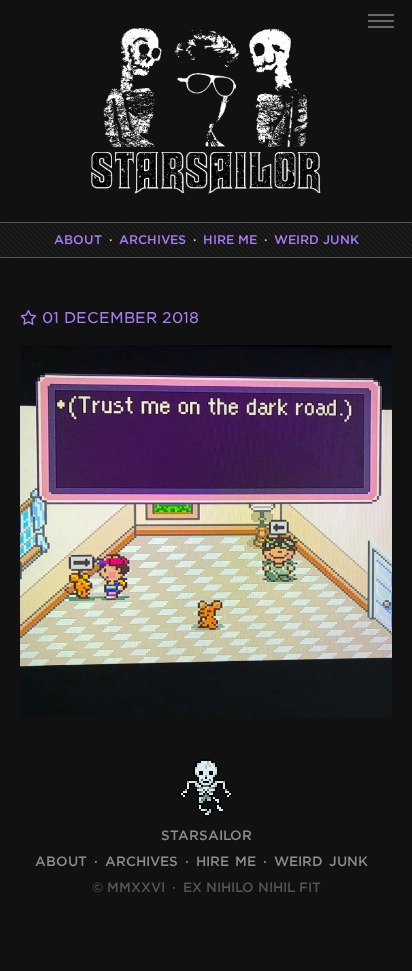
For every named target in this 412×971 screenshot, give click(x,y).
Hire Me (230, 239)
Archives (152, 239)
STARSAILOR (206, 835)
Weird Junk (316, 239)
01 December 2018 (118, 318)
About (78, 239)
